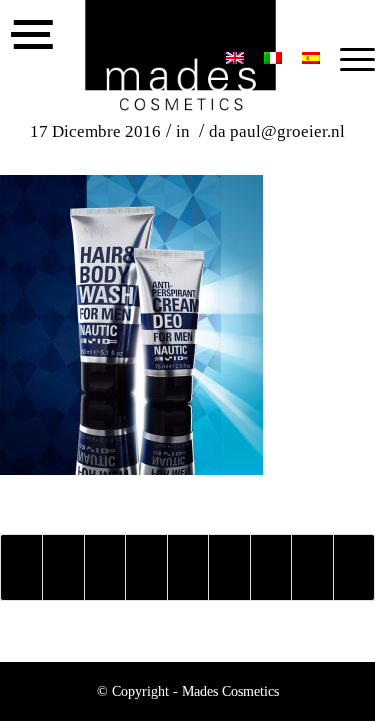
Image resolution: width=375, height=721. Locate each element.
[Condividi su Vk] (271, 567)
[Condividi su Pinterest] (146, 567)
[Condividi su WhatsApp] (105, 567)
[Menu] (347, 60)
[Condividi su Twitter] (63, 567)
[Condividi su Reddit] (312, 567)
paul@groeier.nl (287, 131)
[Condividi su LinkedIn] (188, 567)
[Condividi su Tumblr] (229, 567)
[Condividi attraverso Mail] (354, 567)
